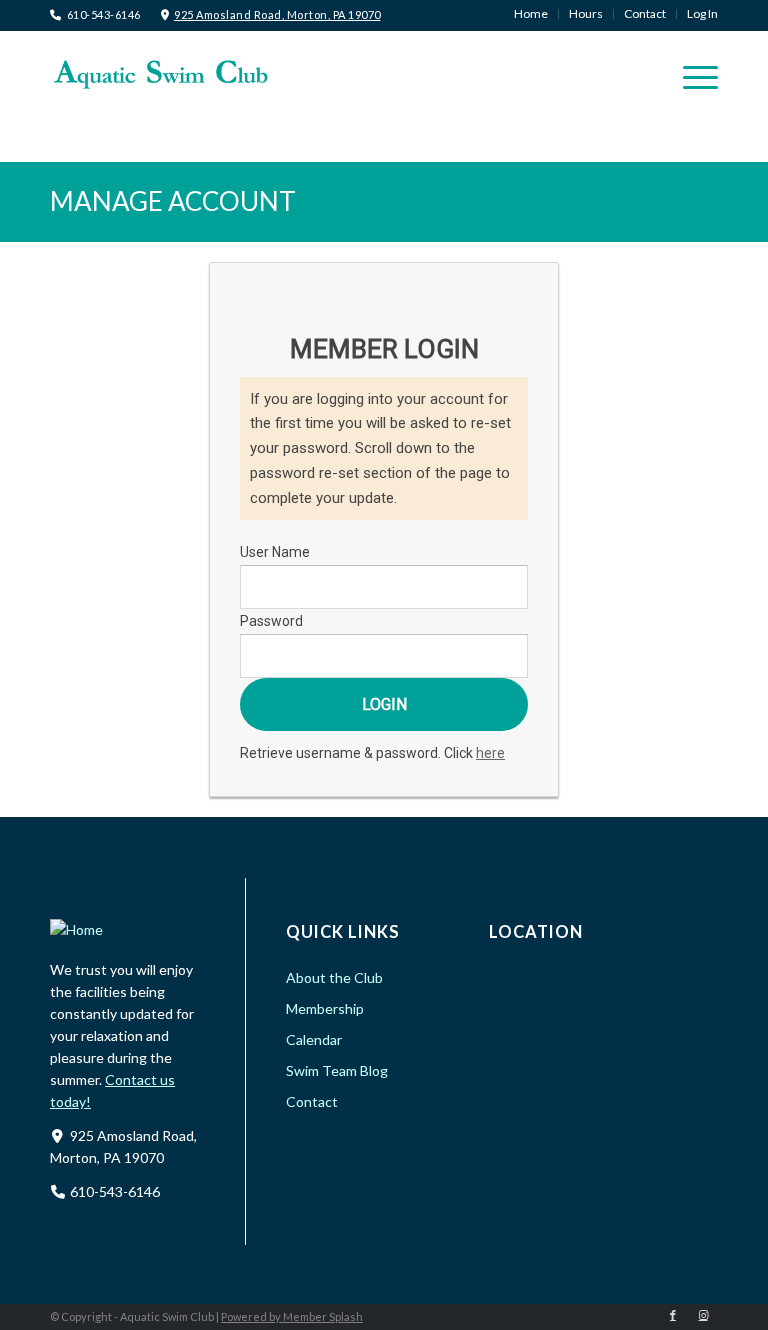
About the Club (334, 977)
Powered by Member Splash (292, 1316)
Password (271, 621)
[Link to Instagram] (703, 1315)
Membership (325, 1008)
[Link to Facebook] (673, 1315)
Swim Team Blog (337, 1070)
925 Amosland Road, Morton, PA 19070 (277, 14)
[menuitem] (531, 14)
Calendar (314, 1039)
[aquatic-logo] (160, 74)
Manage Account (173, 201)
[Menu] (690, 76)
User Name (275, 552)
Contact (312, 1101)
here (490, 753)
